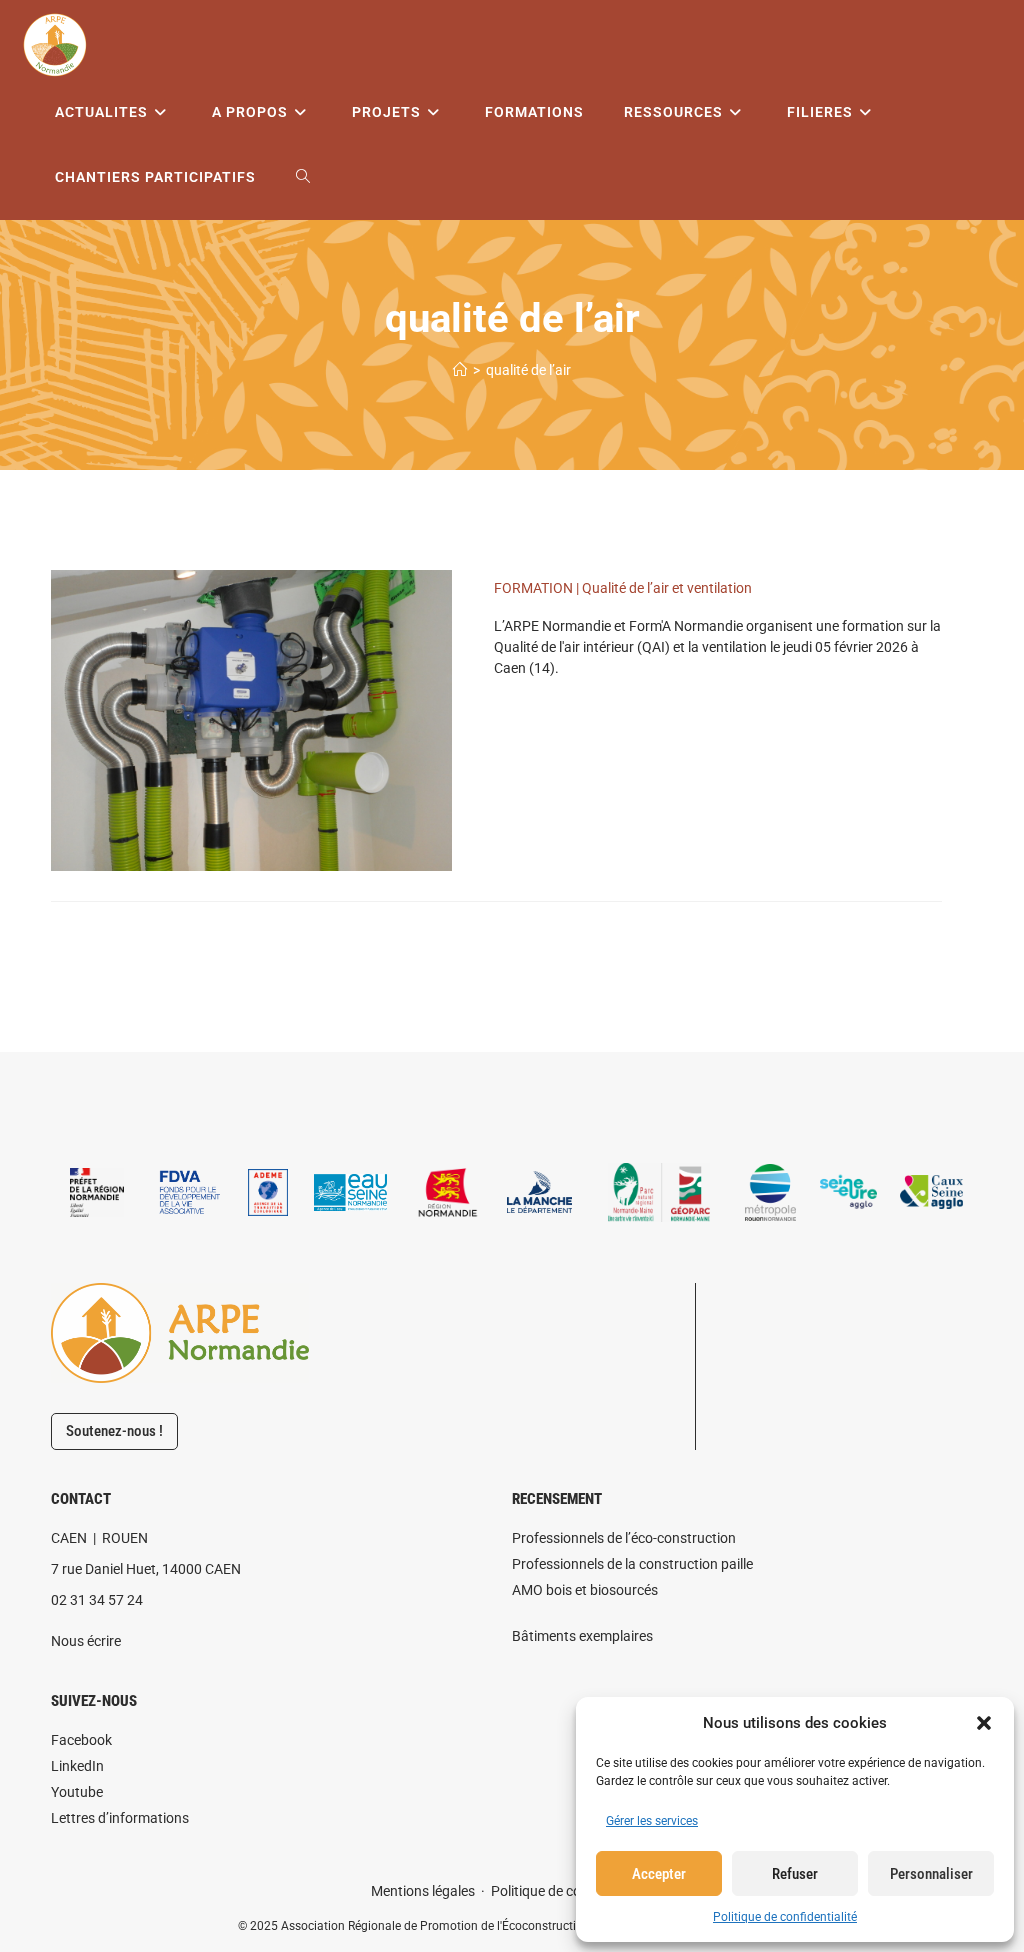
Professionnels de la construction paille (632, 1564)
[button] (984, 1723)
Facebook (81, 1740)
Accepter (659, 1874)
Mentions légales (423, 1891)
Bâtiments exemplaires (582, 1636)
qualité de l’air (528, 370)
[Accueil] (460, 370)
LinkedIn (77, 1766)
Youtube (77, 1792)
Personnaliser (931, 1874)
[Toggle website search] (303, 177)
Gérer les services (652, 1821)
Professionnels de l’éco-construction (624, 1538)
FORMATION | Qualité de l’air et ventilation (623, 588)
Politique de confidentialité (785, 1917)
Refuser (795, 1874)
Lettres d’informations (120, 1818)
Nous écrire (86, 1641)
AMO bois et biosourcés (585, 1590)
